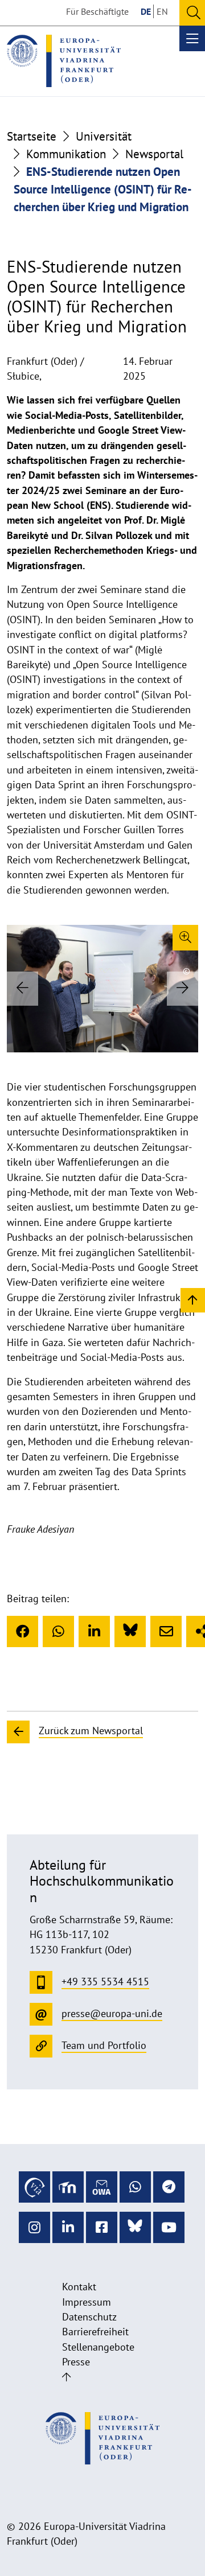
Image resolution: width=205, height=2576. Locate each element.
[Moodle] (68, 2187)
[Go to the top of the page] (66, 2377)
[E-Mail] (166, 1631)
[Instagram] (34, 2227)
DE (146, 11)
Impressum (87, 2302)
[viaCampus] (34, 2187)
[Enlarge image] (185, 938)
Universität (104, 136)
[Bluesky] (130, 1631)
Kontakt (79, 2287)
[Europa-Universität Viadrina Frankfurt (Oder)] (64, 61)
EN (162, 11)
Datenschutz (89, 2317)
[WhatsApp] (58, 1631)
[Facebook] (22, 1631)
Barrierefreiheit (95, 2332)
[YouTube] (169, 2227)
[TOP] (193, 1300)
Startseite (32, 136)
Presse (76, 2362)
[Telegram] (169, 2187)
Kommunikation (66, 154)
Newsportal (154, 154)
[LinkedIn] (94, 1631)
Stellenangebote (98, 2347)
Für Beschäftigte (97, 11)
